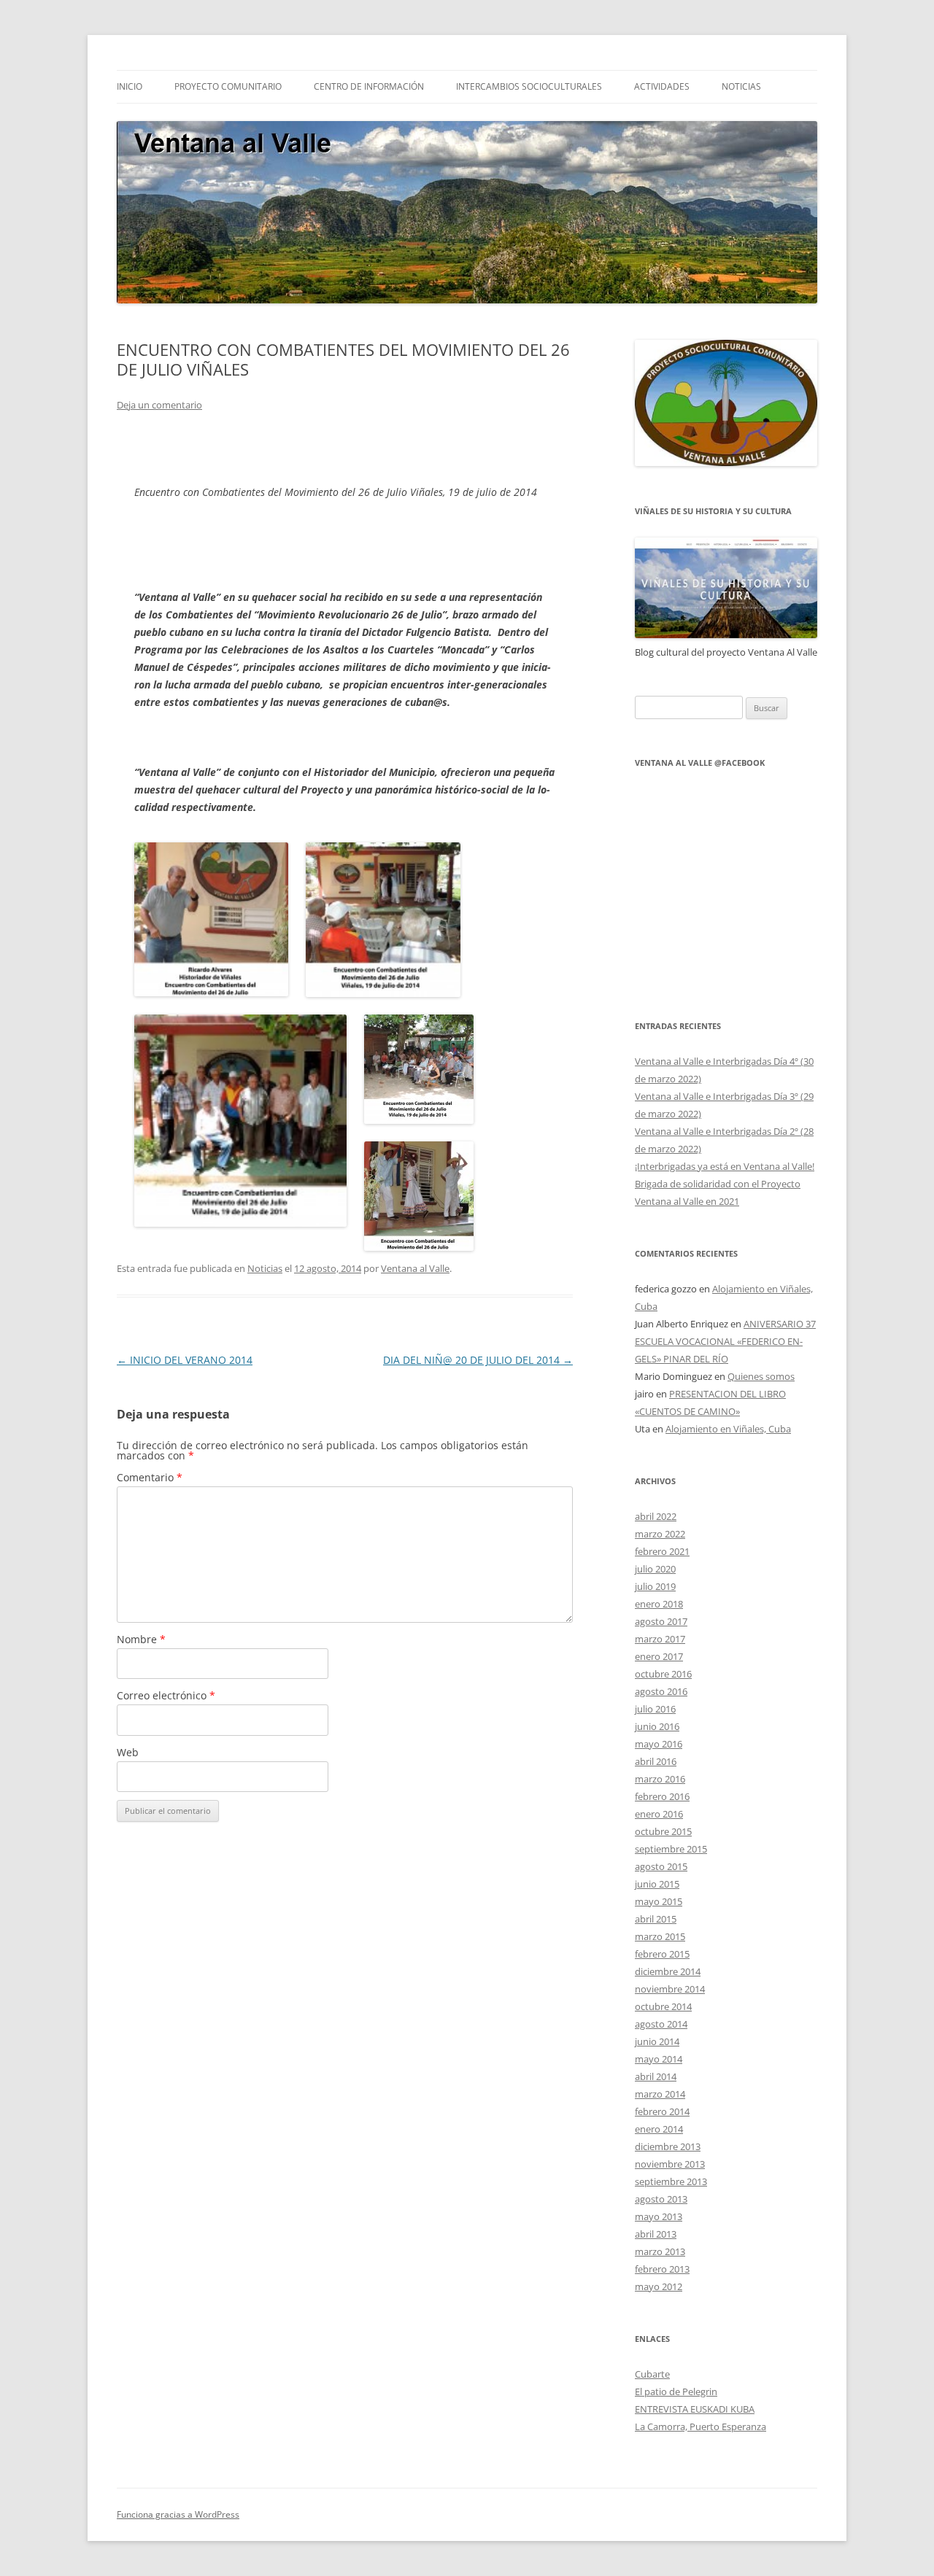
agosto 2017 (661, 1621)
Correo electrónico (166, 1695)
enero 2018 (659, 1604)
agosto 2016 (661, 1691)
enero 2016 (659, 1814)
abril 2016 (656, 1761)
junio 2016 (657, 1726)
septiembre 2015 (671, 1849)
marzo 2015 (660, 1936)
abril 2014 (656, 2076)
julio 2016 (655, 1709)
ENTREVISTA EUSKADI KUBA (695, 2409)
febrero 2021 (662, 1551)
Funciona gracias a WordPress (178, 2514)
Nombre (141, 1639)
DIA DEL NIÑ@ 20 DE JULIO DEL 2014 (478, 1360)
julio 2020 (655, 1569)
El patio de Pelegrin (676, 2391)
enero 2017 (659, 1656)
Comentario (150, 1477)
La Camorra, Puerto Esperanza (700, 2426)
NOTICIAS (741, 86)
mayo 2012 (659, 2286)
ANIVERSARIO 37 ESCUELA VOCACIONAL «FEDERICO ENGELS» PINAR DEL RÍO (725, 1341)
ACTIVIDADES (662, 86)
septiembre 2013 (671, 2181)
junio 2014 (657, 2041)
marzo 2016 (660, 1779)
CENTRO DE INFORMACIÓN (369, 86)
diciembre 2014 (668, 1971)
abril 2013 (656, 2234)
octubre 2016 (663, 1674)
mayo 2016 (659, 1744)
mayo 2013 (659, 2216)
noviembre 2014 (670, 1989)
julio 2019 (655, 1586)
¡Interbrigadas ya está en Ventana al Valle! (725, 1166)
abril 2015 (656, 1919)
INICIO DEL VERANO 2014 (185, 1360)
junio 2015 (657, 1884)
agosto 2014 (661, 2024)
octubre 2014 (663, 2006)
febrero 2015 (662, 1954)
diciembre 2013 (668, 2146)
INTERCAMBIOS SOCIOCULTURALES (529, 86)
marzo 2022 (660, 1534)
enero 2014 (659, 2129)
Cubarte (652, 2374)
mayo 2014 (659, 2059)
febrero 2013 (662, 2269)
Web (128, 1752)
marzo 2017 (660, 1639)
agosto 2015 (661, 1866)
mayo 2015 (659, 1901)
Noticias (265, 1268)
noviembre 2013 (670, 2164)
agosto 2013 (661, 2199)
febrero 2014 (662, 2111)
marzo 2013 (660, 2251)
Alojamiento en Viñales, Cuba (728, 1429)
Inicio (130, 86)
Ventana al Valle (415, 1268)
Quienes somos (761, 1376)
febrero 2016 (662, 1796)
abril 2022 (656, 1516)
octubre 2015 (663, 1831)
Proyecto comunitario (228, 86)
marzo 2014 (660, 2094)
